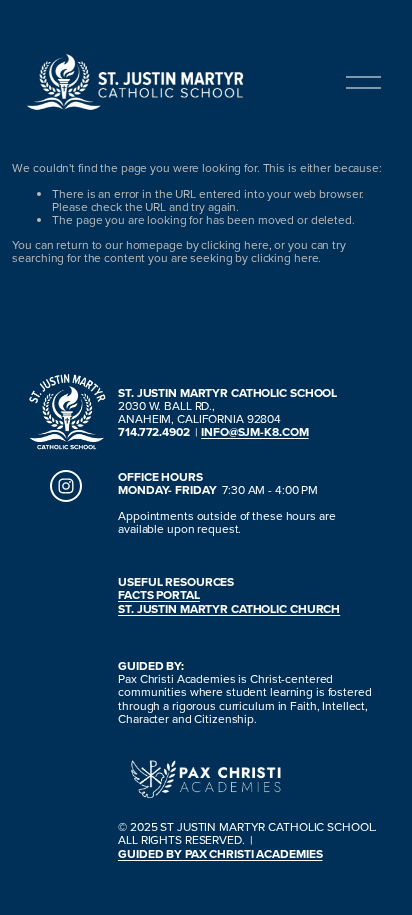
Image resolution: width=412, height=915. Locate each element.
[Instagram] (66, 486)
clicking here (234, 244)
